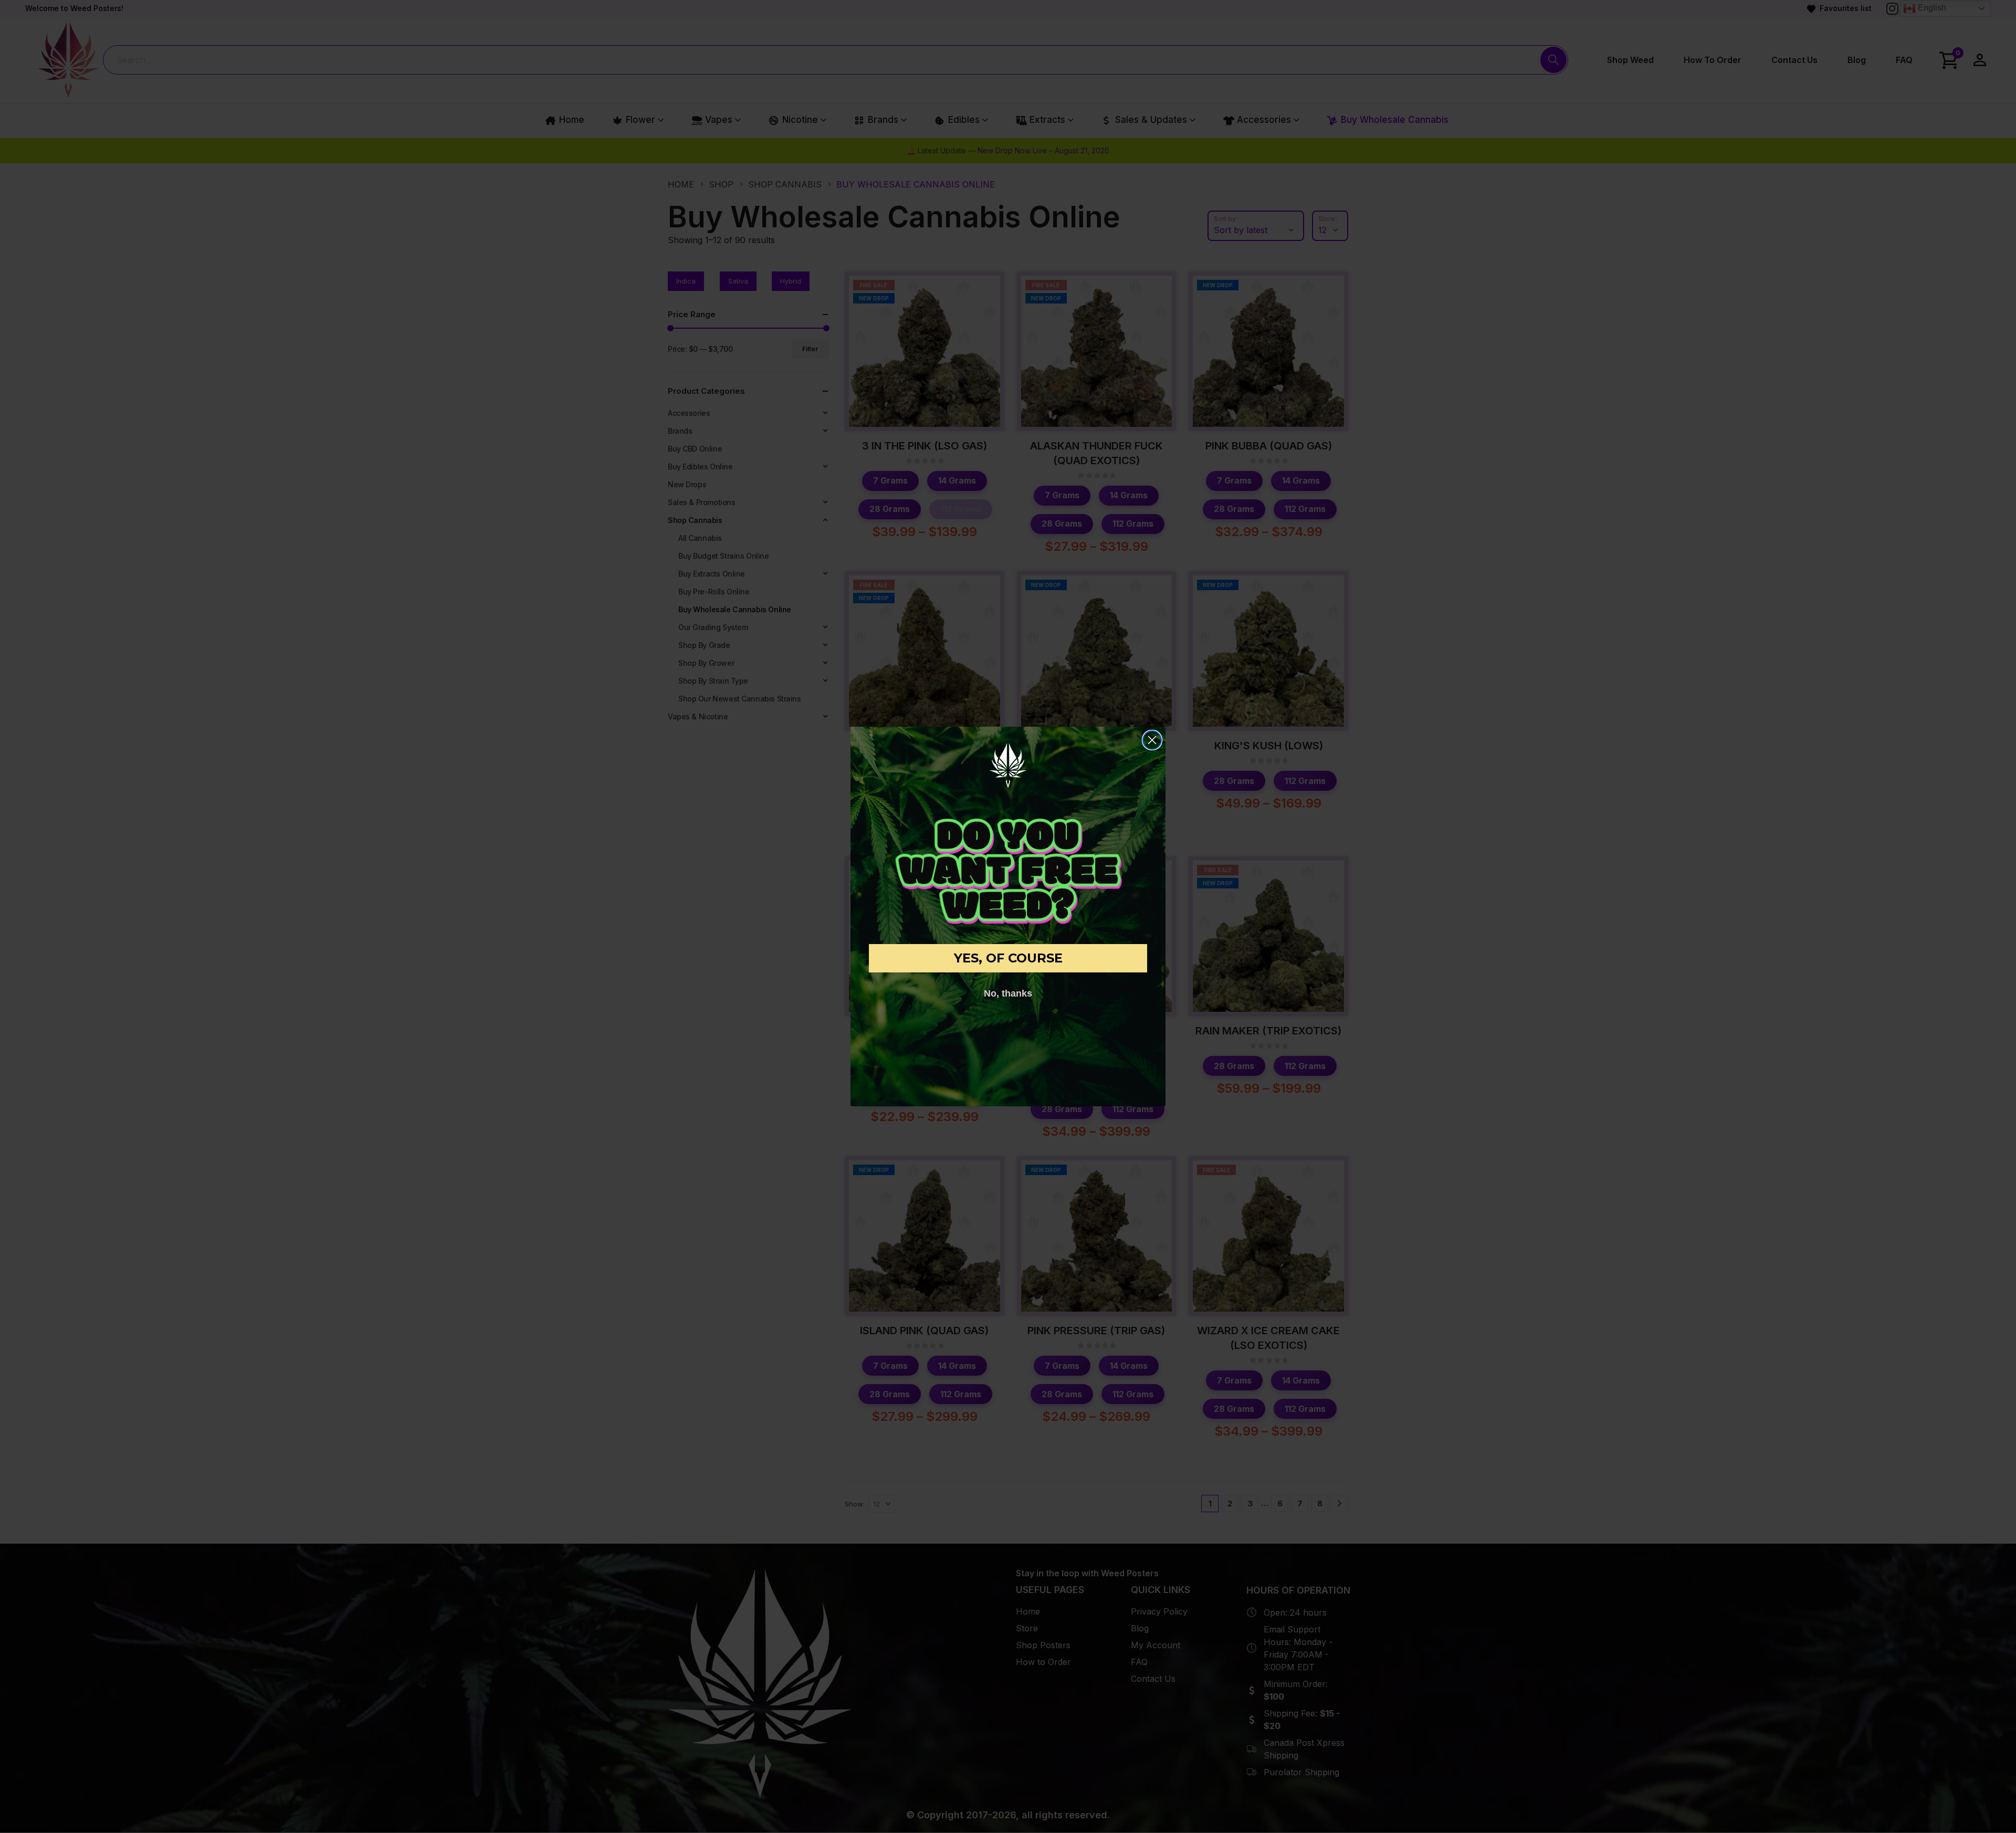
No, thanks (1008, 993)
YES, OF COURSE (1008, 958)
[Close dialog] (1152, 740)
